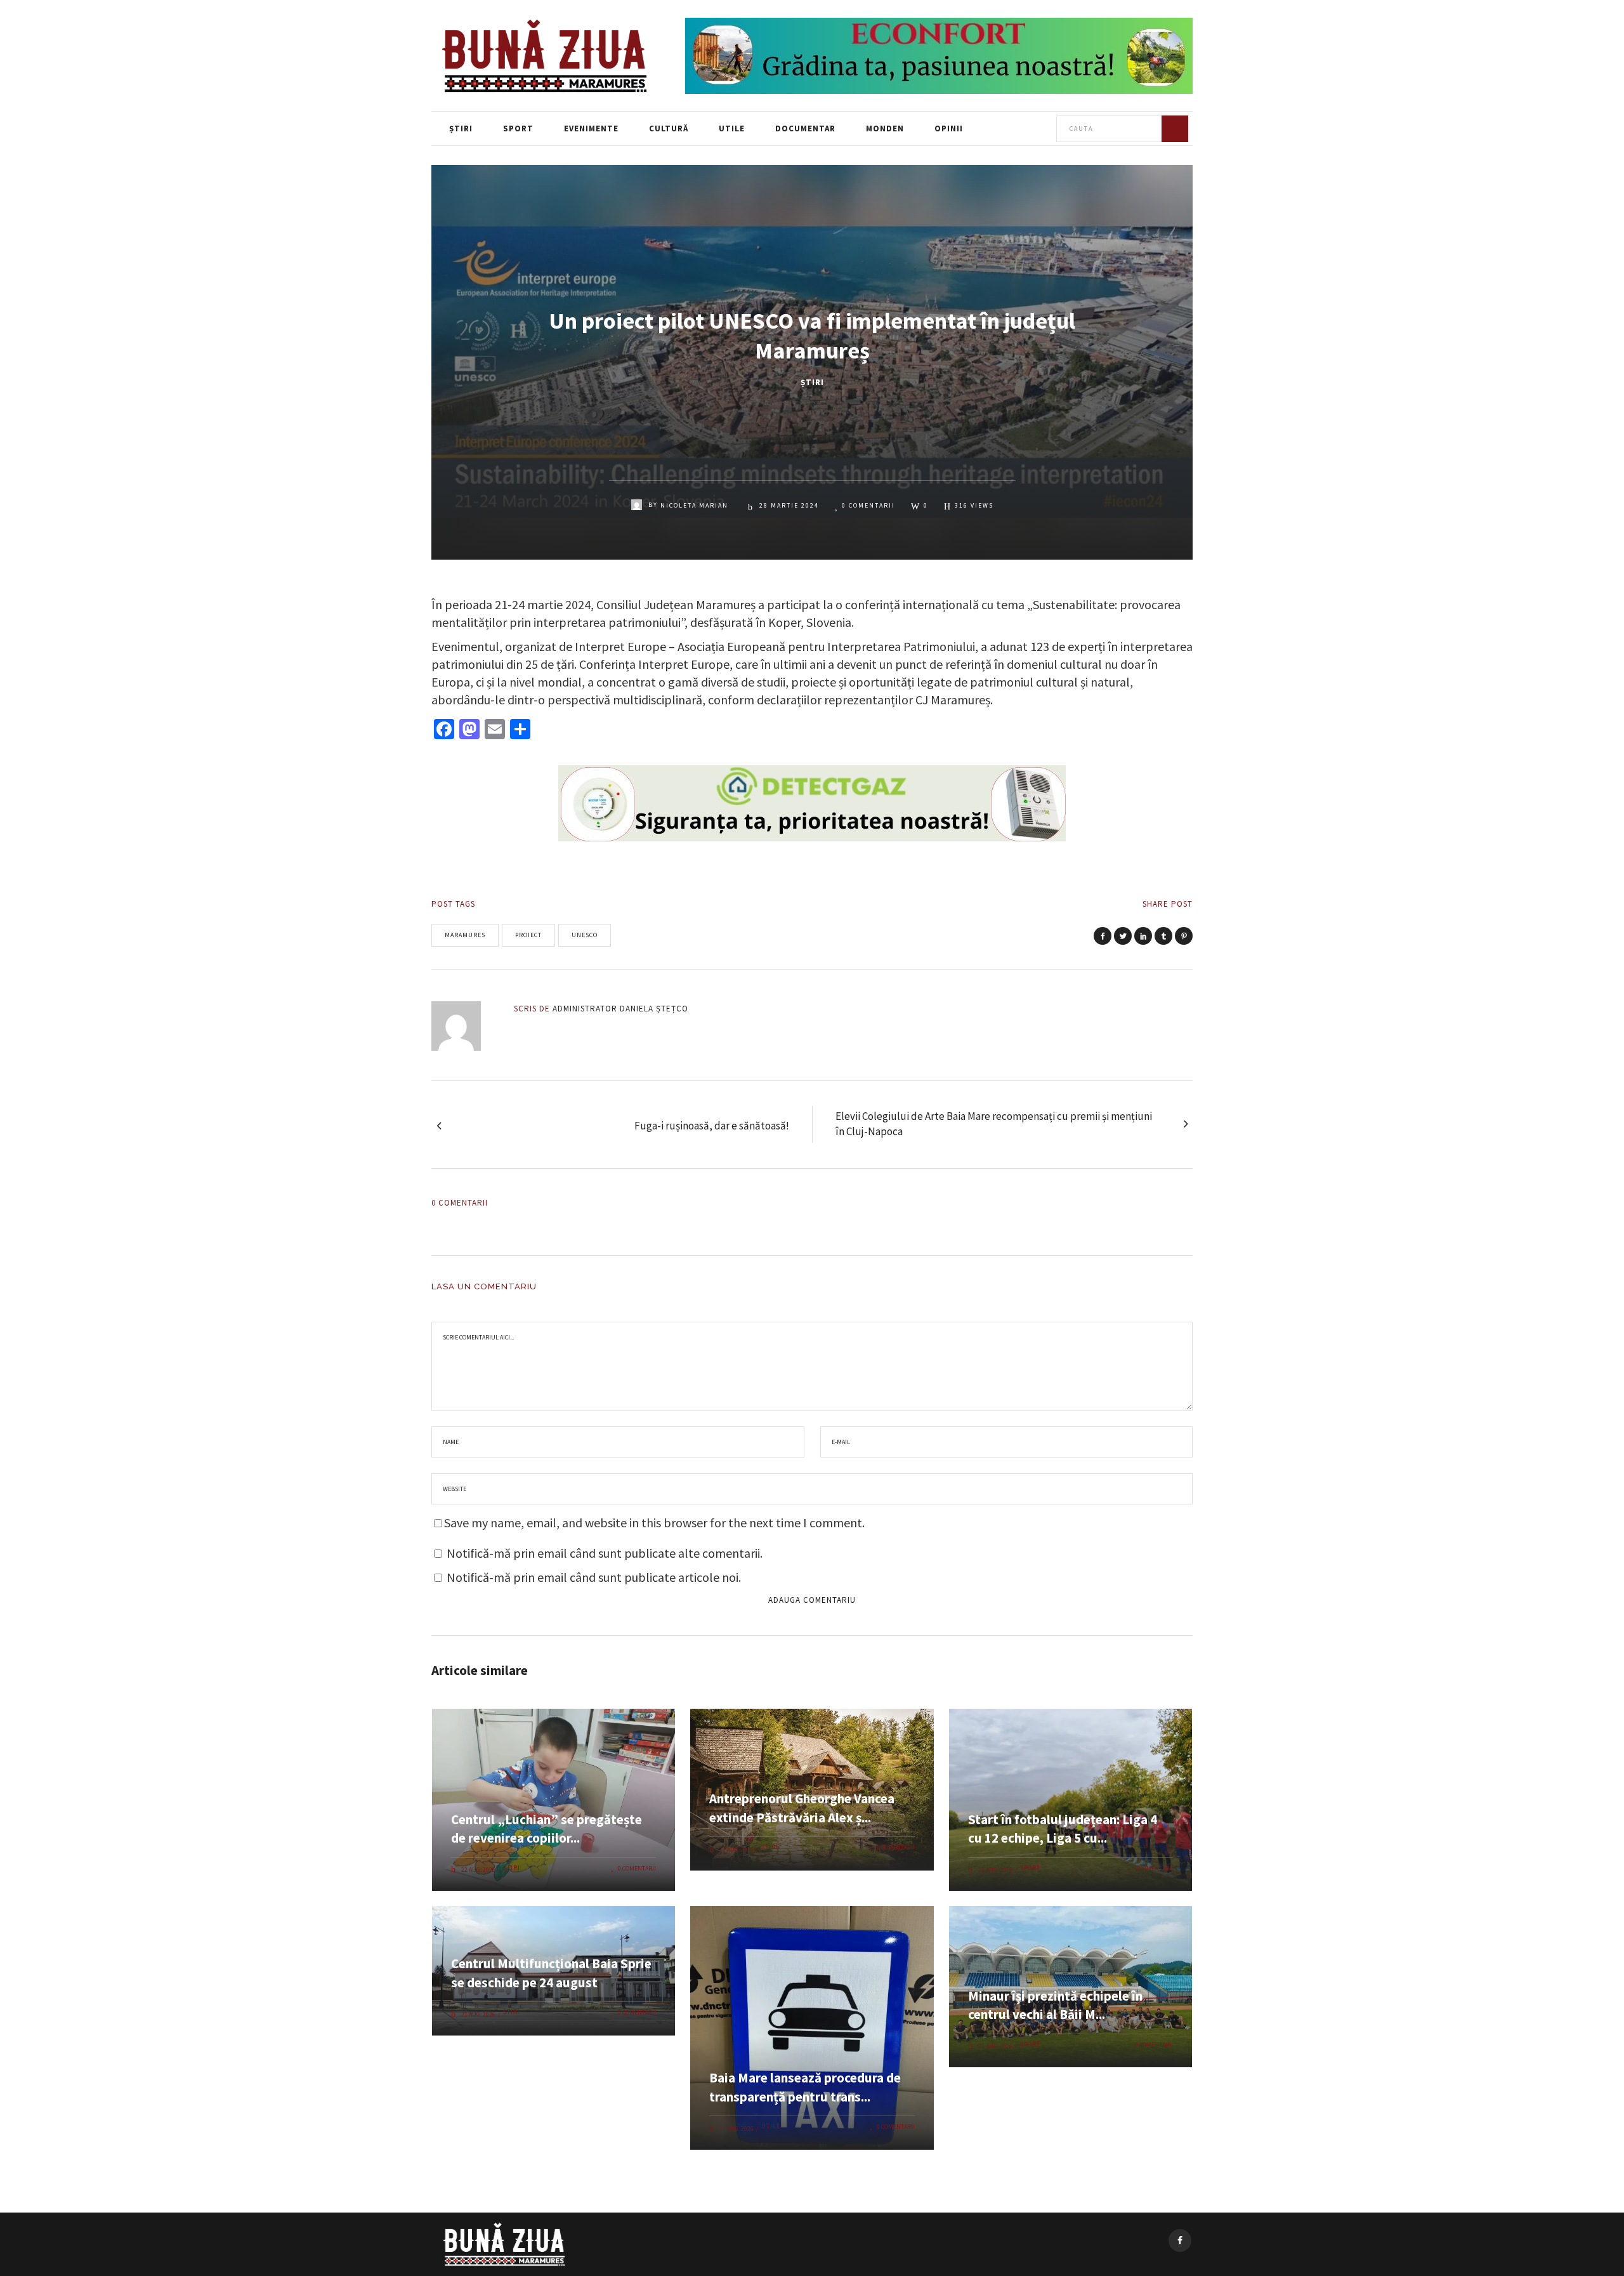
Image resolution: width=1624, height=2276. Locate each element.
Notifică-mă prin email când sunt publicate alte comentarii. (605, 1553)
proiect (528, 935)
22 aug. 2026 (478, 1870)
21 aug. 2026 (478, 2014)
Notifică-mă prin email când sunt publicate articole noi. (594, 1577)
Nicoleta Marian (694, 505)
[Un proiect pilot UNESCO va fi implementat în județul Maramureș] (465, 1026)
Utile (771, 2126)
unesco (585, 935)
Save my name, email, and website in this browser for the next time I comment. (654, 1523)
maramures (465, 935)
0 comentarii (868, 505)
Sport (1030, 1868)
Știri (812, 382)
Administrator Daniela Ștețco (620, 1009)
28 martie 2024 (788, 505)
